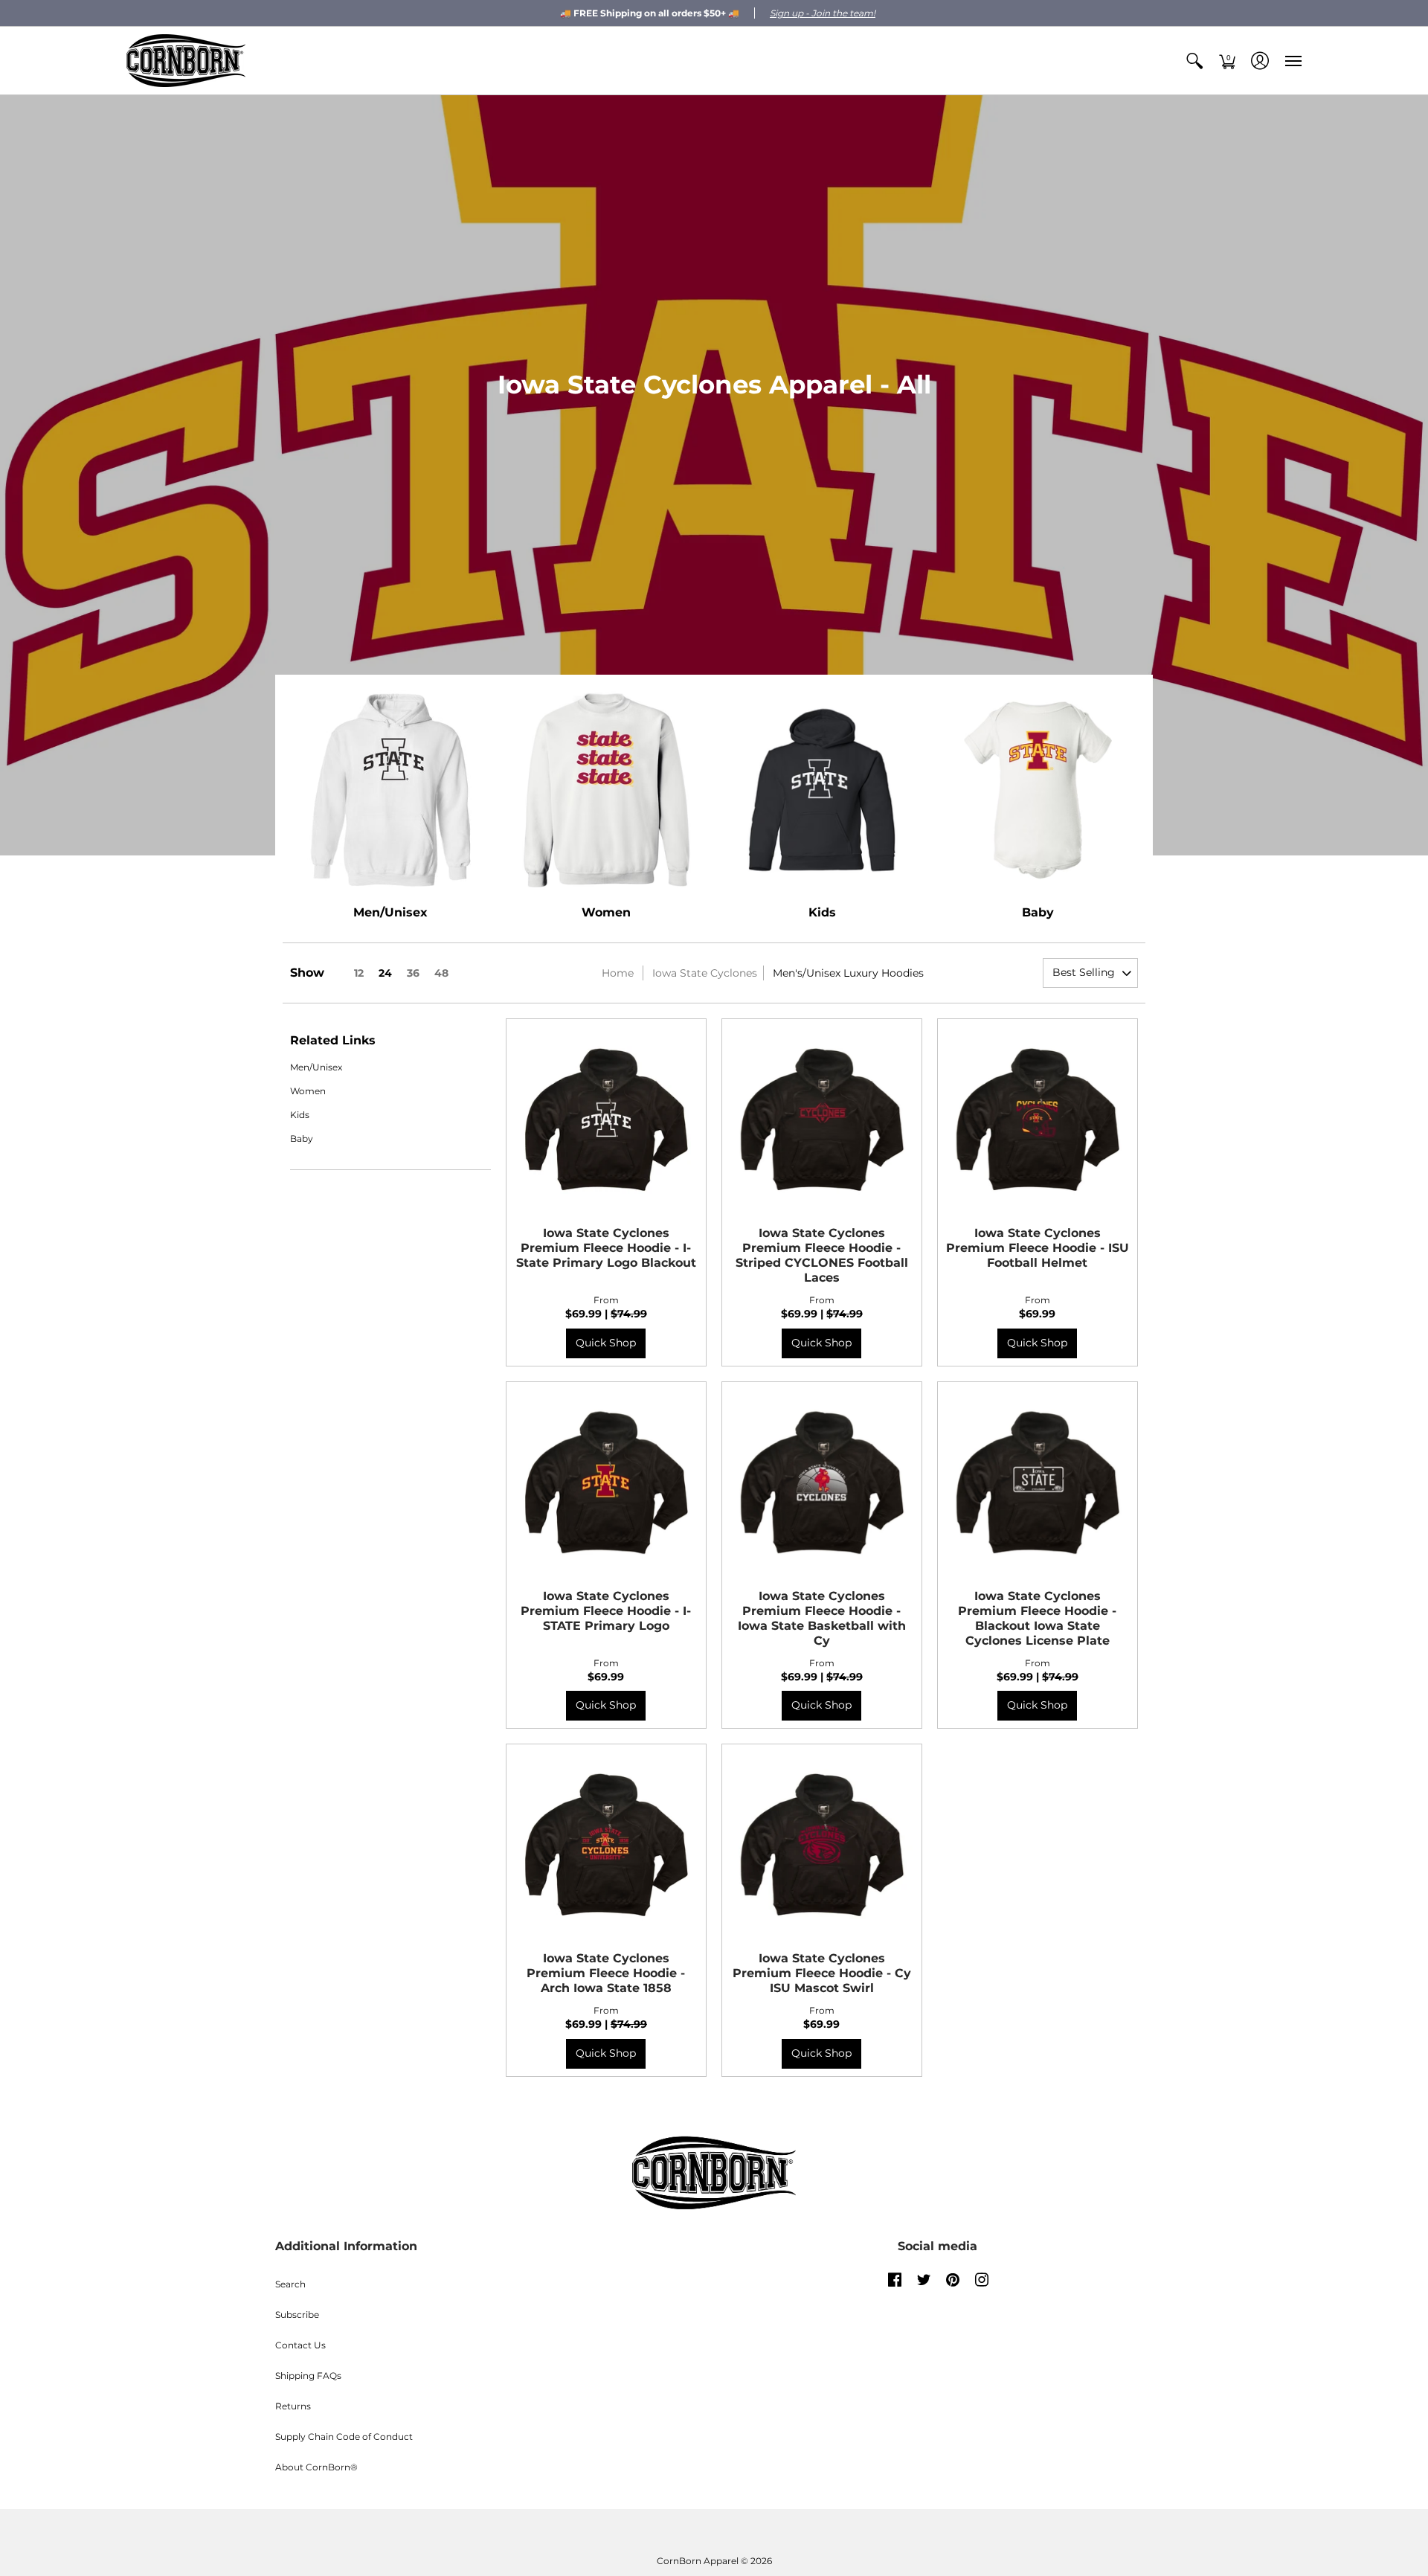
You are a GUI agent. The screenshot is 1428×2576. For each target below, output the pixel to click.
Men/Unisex (390, 912)
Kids (822, 912)
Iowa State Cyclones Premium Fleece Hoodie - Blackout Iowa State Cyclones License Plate (1037, 1618)
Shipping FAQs (308, 2376)
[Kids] (822, 790)
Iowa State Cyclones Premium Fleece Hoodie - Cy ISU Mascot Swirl (822, 1973)
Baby (1038, 912)
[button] (1194, 61)
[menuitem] (1194, 61)
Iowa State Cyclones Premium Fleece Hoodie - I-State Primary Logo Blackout (606, 1248)
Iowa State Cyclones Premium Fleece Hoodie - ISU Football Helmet (1038, 1248)
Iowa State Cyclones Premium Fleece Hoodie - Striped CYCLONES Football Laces (822, 1255)
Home (618, 973)
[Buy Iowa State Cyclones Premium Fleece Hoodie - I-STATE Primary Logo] (606, 1482)
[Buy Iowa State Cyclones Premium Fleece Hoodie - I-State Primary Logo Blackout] (606, 1119)
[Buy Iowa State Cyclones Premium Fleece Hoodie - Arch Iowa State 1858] (606, 1844)
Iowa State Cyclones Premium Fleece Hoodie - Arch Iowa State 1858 (606, 1973)
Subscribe (297, 2315)
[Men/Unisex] (390, 790)
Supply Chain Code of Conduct (344, 2437)
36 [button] (413, 973)
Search (290, 2284)
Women (606, 912)
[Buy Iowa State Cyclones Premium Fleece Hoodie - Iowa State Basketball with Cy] (822, 1482)
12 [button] (359, 973)
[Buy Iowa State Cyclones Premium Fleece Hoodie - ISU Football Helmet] (1038, 1119)
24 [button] (385, 973)
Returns (293, 2406)
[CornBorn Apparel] (186, 61)
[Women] (606, 790)
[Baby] (1038, 790)
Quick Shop (606, 1343)
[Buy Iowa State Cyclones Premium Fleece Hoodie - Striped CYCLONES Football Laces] (822, 1119)
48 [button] (441, 973)
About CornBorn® (316, 2467)
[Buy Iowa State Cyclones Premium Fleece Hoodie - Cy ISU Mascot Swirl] (822, 1844)
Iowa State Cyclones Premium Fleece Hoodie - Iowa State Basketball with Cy (822, 1618)
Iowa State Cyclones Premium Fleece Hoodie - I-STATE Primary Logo (606, 1611)
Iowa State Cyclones (705, 973)
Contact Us (300, 2345)
